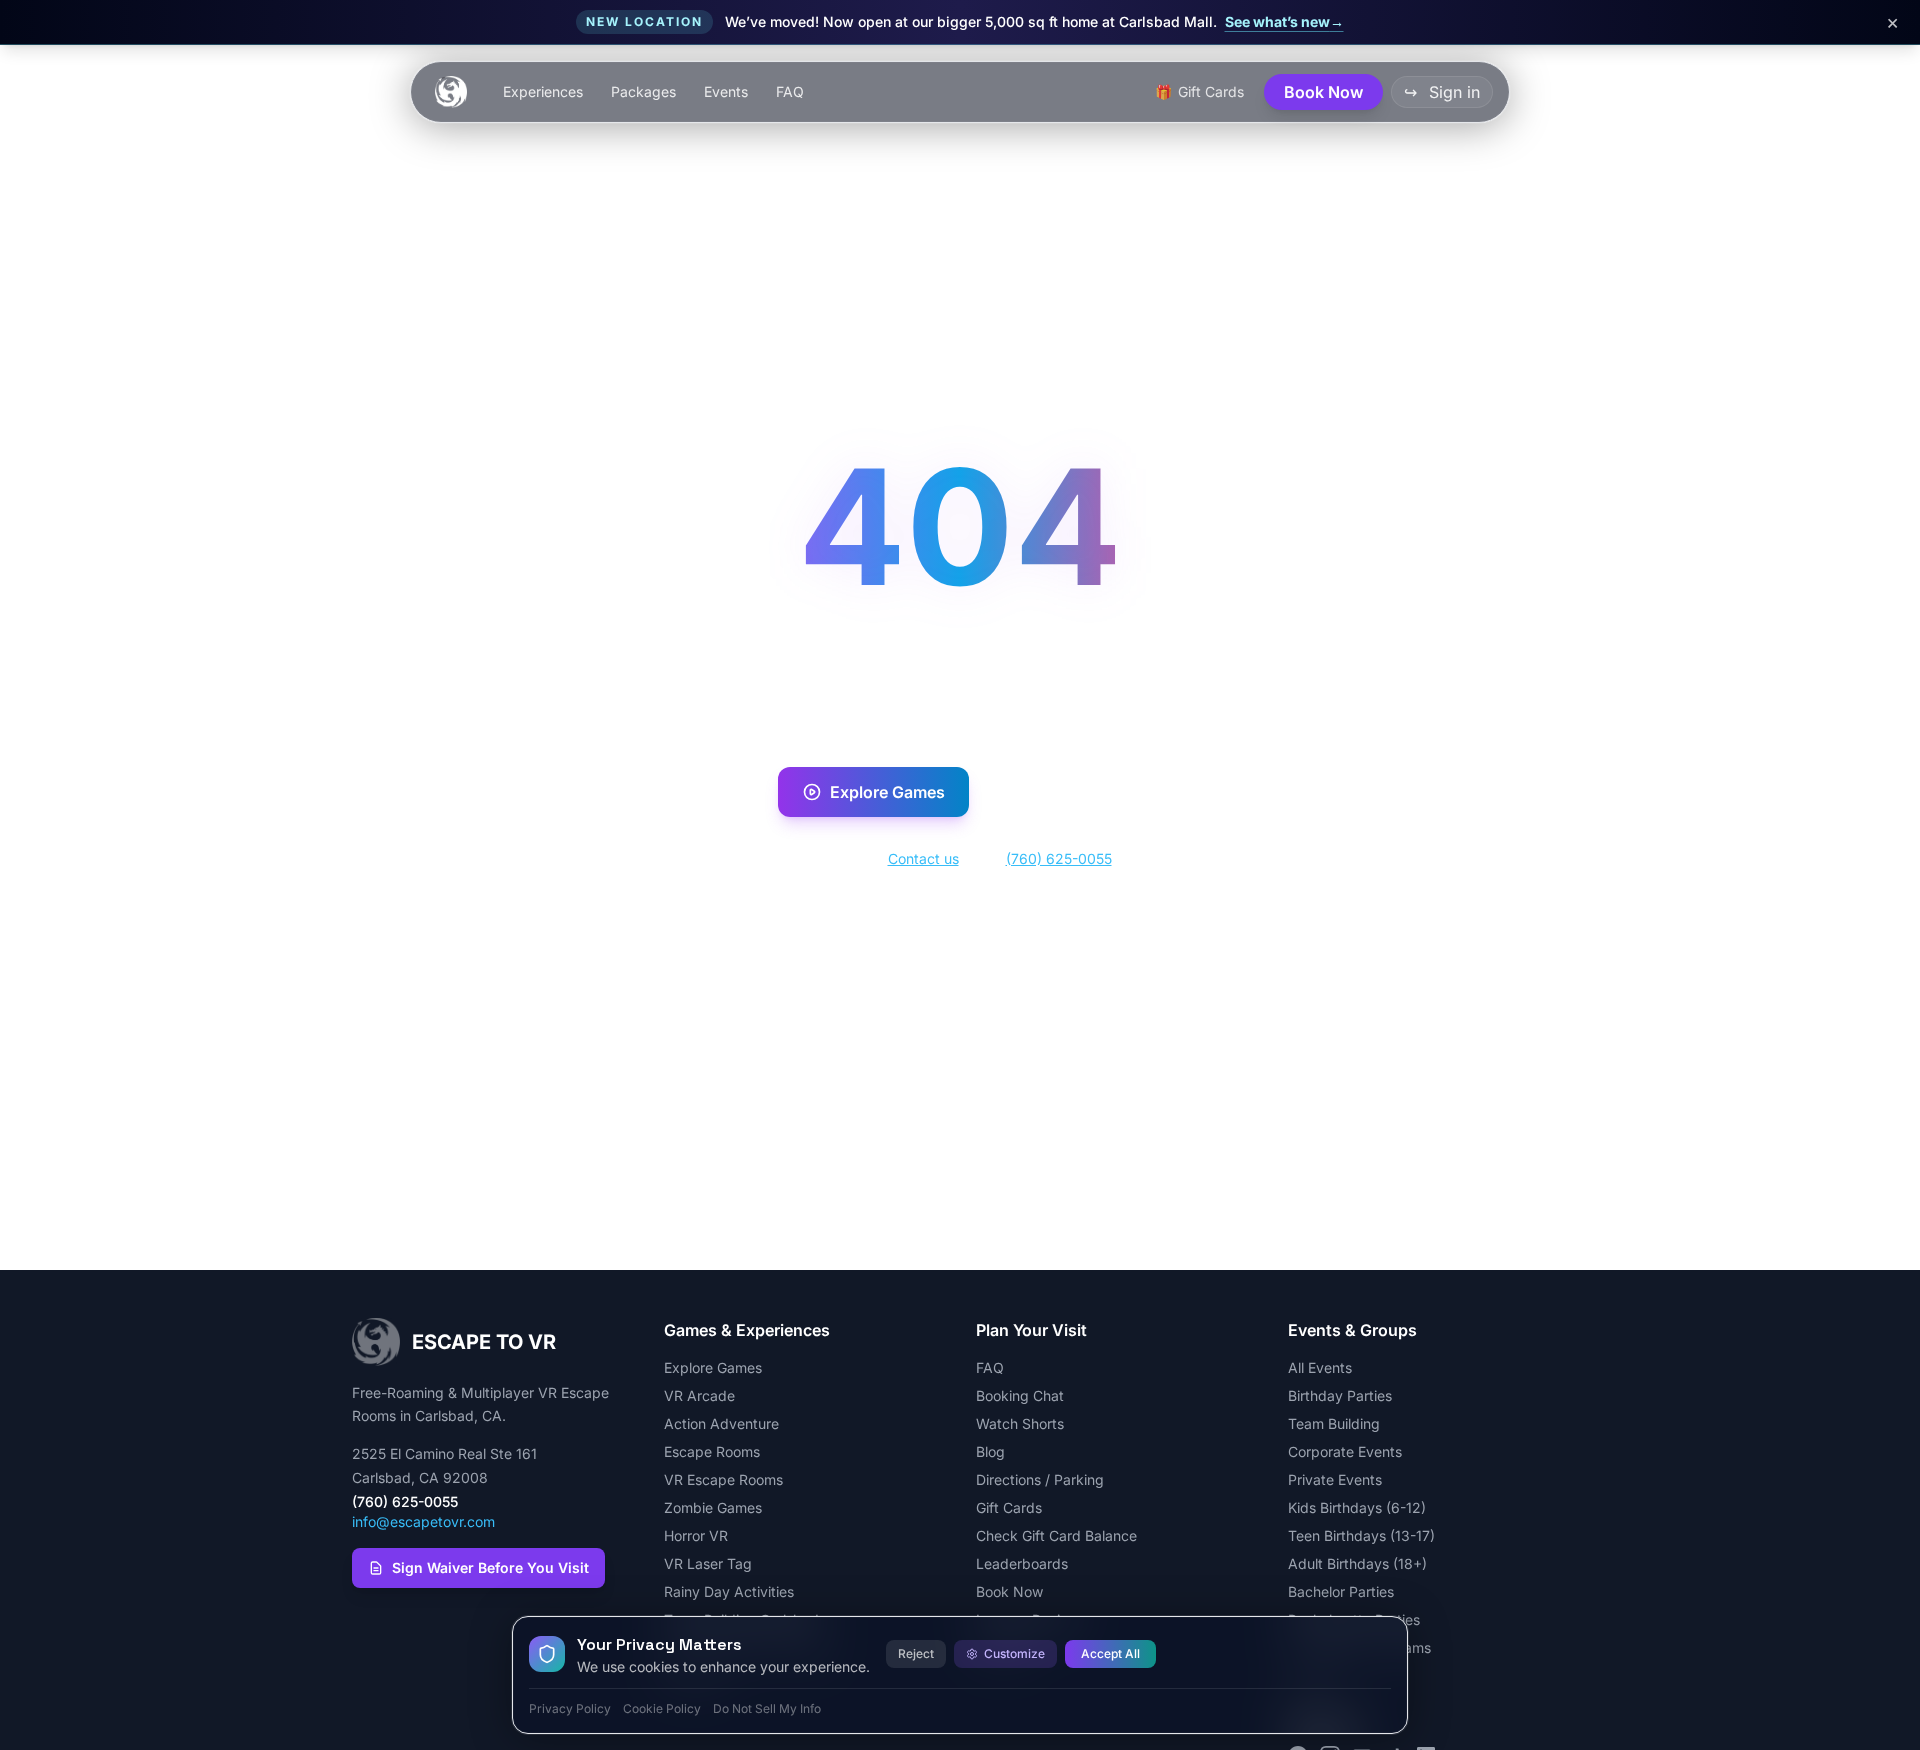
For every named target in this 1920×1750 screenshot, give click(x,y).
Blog (990, 1451)
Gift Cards (1009, 1507)
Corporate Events (1345, 1451)
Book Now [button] (1323, 92)
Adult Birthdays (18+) (1357, 1563)
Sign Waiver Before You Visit (490, 1567)
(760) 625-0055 (1059, 858)
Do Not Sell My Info (767, 1708)
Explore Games (887, 792)
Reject (916, 1653)
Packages (643, 91)
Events (726, 91)
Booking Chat (1020, 1395)
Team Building (1334, 1423)
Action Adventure (721, 1423)
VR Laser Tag (708, 1563)
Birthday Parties (1340, 1395)
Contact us (923, 858)
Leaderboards (1022, 1563)
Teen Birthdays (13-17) (1361, 1535)
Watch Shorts (1020, 1423)
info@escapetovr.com (423, 1521)
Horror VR (696, 1535)
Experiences (543, 91)
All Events (1320, 1367)
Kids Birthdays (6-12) (1357, 1507)
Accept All (1110, 1653)
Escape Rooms (712, 1451)
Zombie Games (713, 1507)
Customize (1014, 1653)
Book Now (1077, 792)
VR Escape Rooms (723, 1479)
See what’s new (1284, 21)
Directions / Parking (1040, 1479)
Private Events (1335, 1479)
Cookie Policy (662, 1708)
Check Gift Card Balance (1056, 1535)
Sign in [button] (1442, 92)
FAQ (790, 91)
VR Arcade (699, 1395)
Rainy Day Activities (729, 1591)
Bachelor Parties (1341, 1591)
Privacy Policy (570, 1708)
